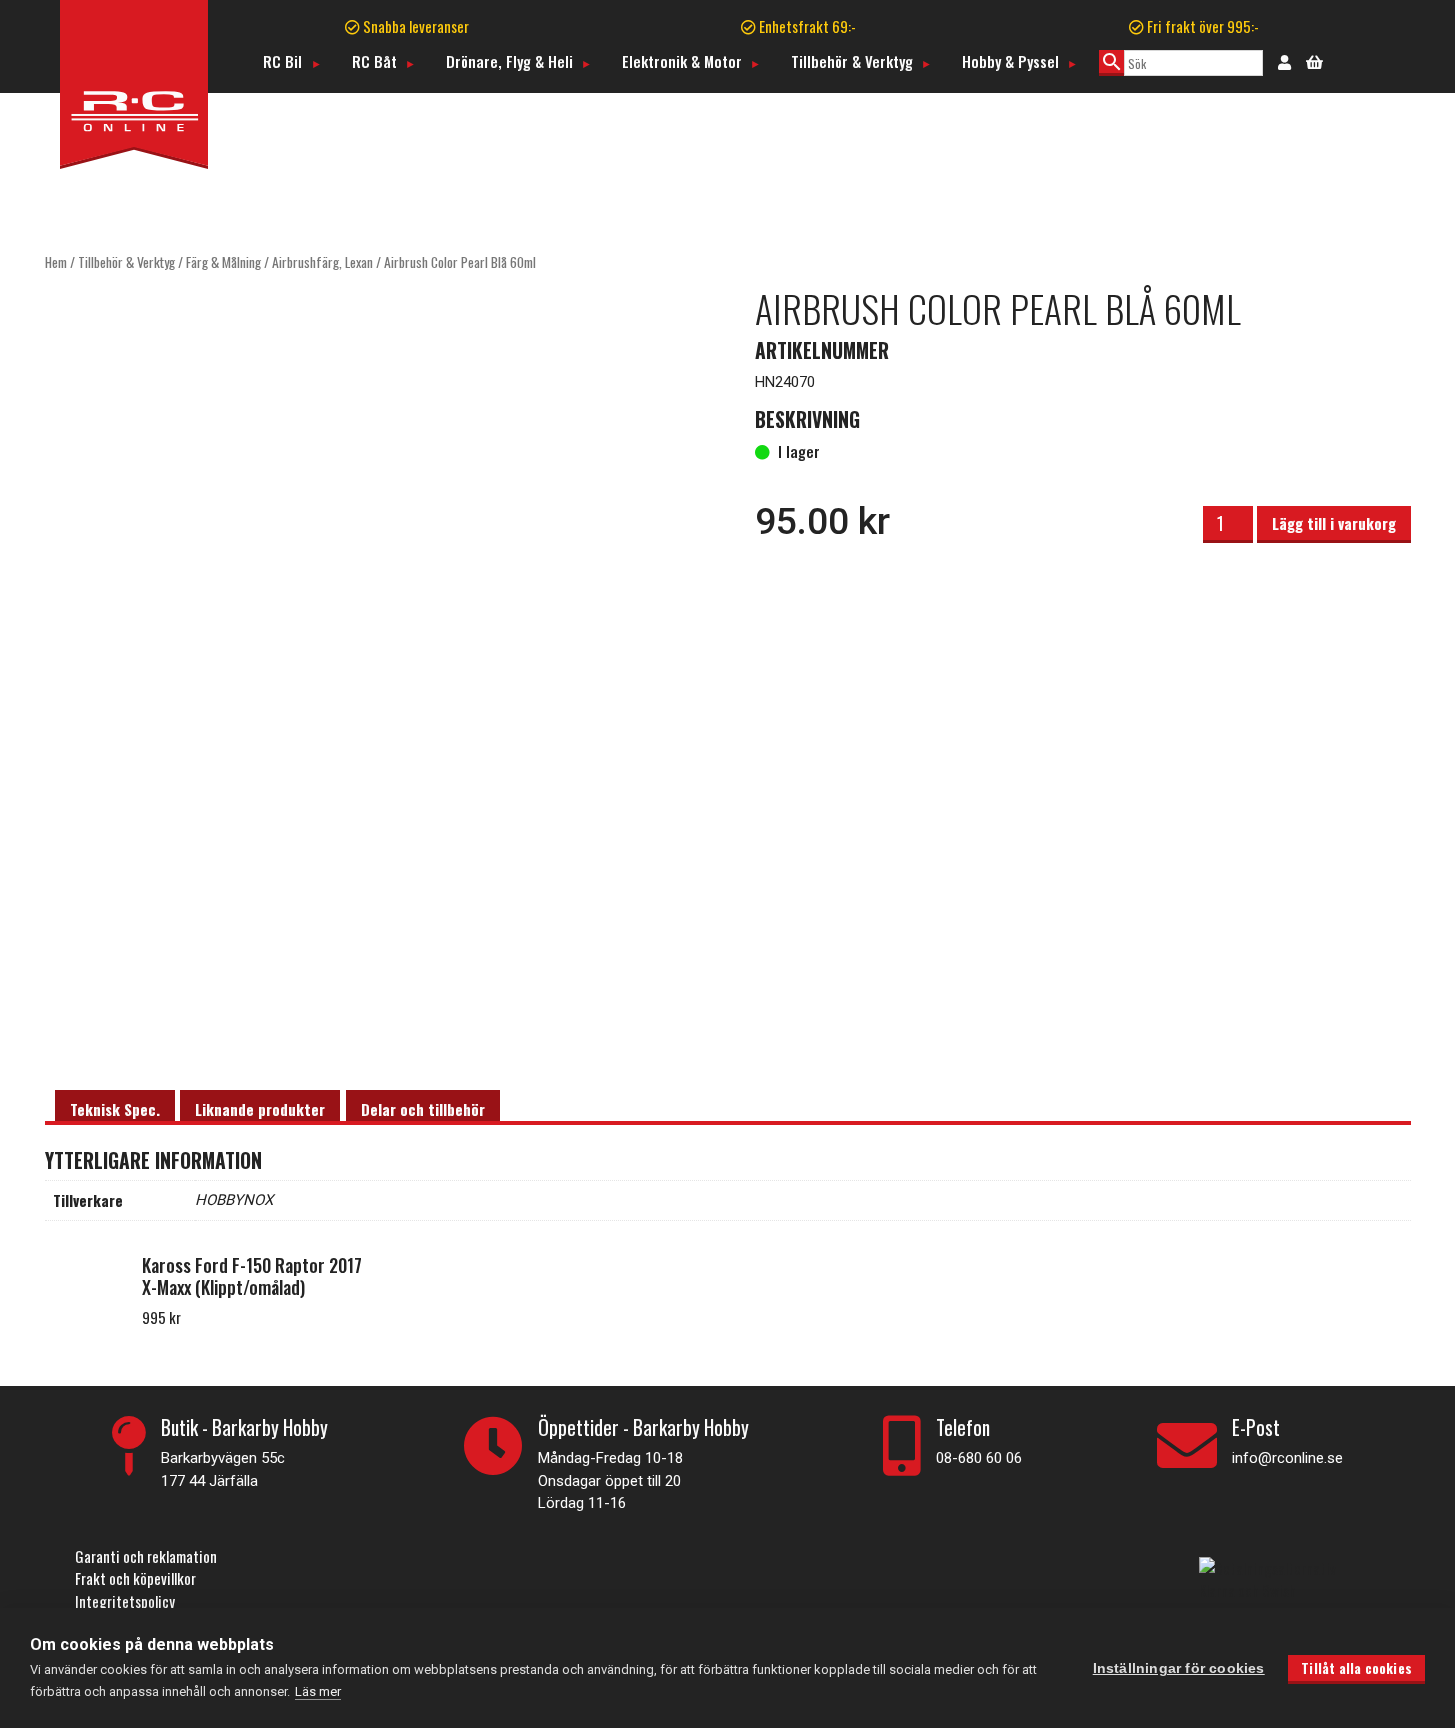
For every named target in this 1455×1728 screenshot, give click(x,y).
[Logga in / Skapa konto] (1284, 61)
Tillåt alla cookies (1356, 1668)
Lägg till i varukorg (1334, 523)
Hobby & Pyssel (1010, 61)
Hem (56, 262)
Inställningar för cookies (1179, 1668)
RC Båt (374, 61)
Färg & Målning (223, 262)
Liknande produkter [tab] (260, 1109)
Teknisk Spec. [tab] (115, 1109)
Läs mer (318, 1691)
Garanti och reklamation (146, 1556)
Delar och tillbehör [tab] (423, 1109)
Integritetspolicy (125, 1601)
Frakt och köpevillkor (135, 1578)
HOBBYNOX (234, 1200)
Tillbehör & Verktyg (852, 61)
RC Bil (282, 61)
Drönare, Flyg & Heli (509, 61)
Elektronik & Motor (682, 61)
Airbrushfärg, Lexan (322, 262)
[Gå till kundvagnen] (1314, 60)
